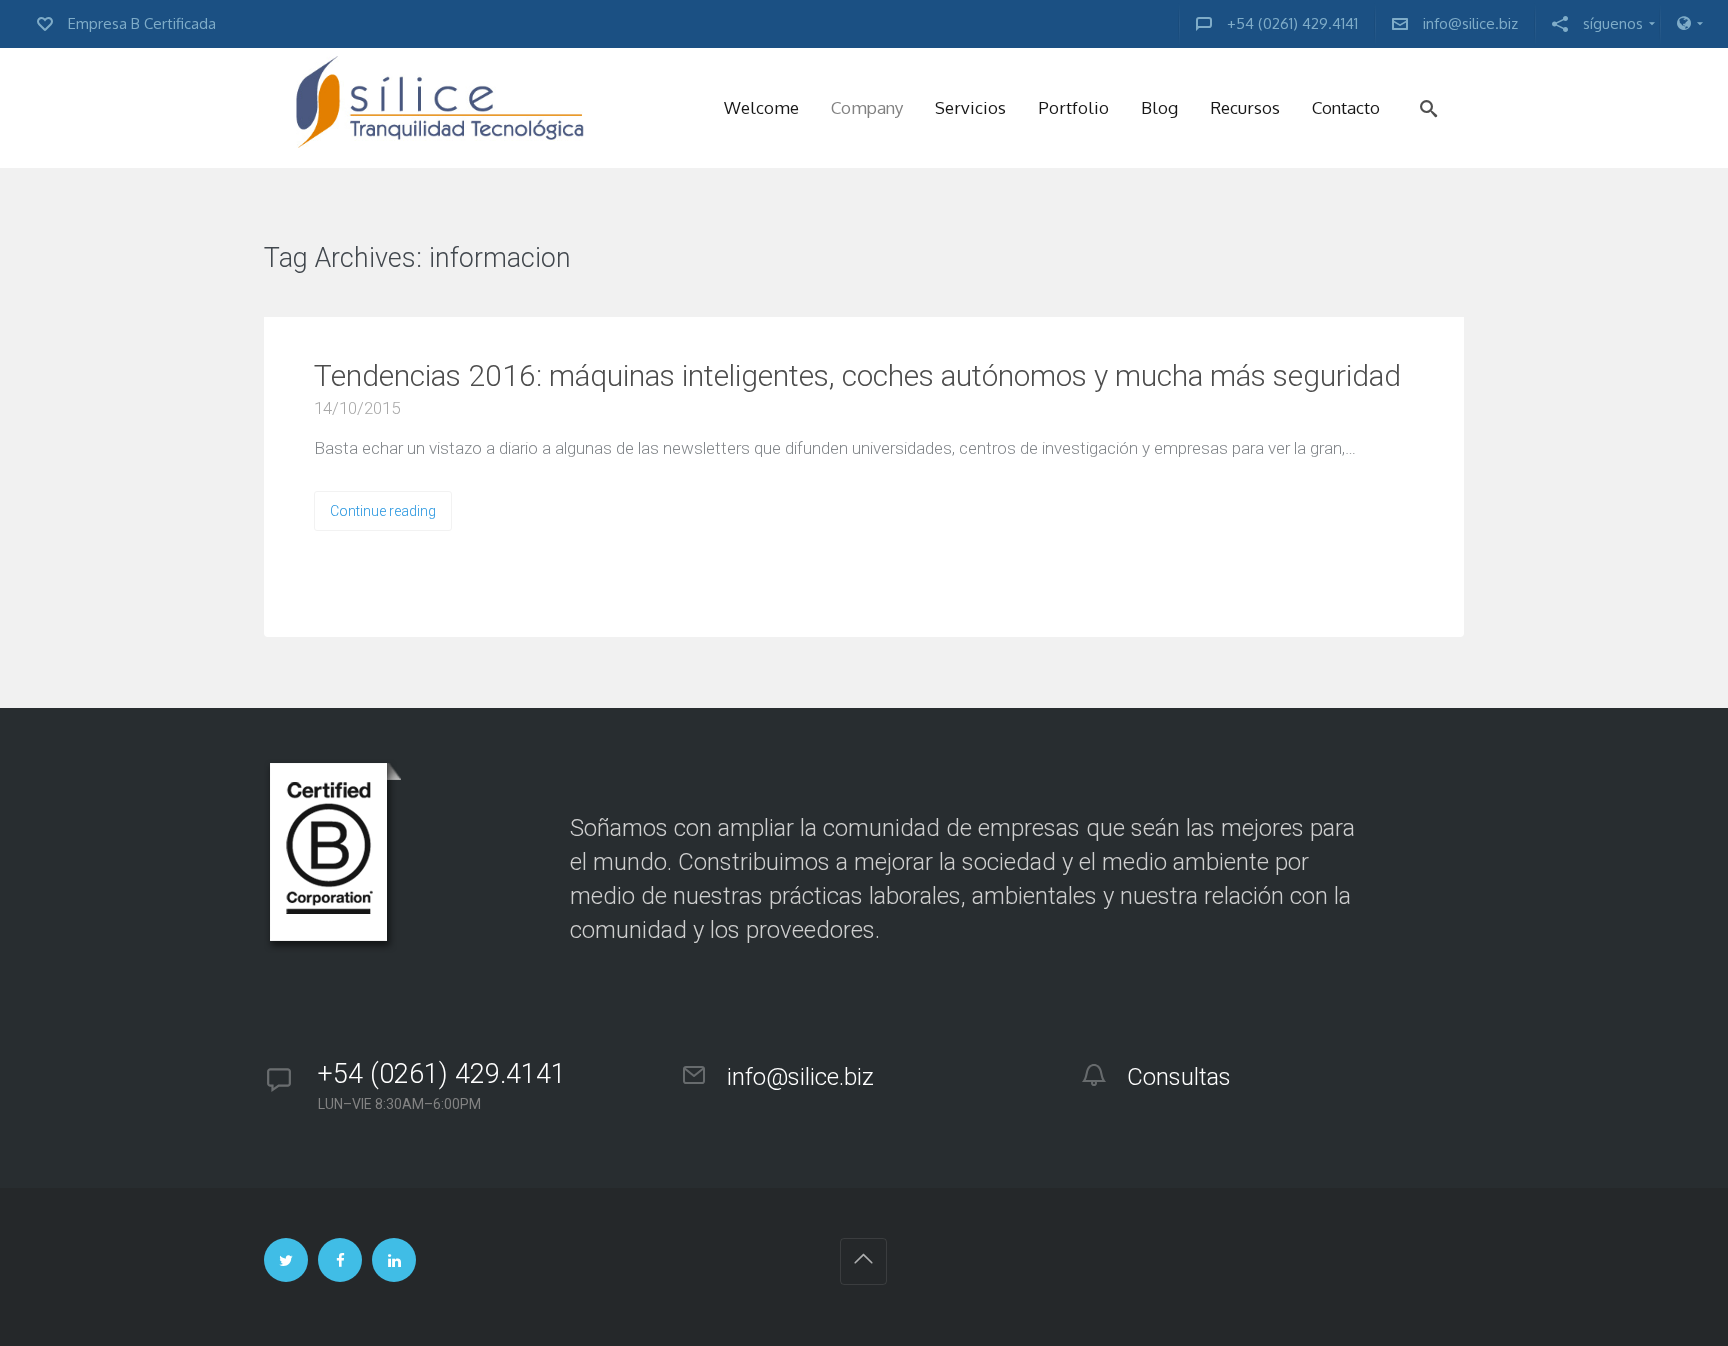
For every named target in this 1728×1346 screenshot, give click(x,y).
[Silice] (439, 108)
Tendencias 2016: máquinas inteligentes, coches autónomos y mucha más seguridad (857, 375)
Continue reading (383, 511)
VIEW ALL (632, 259)
